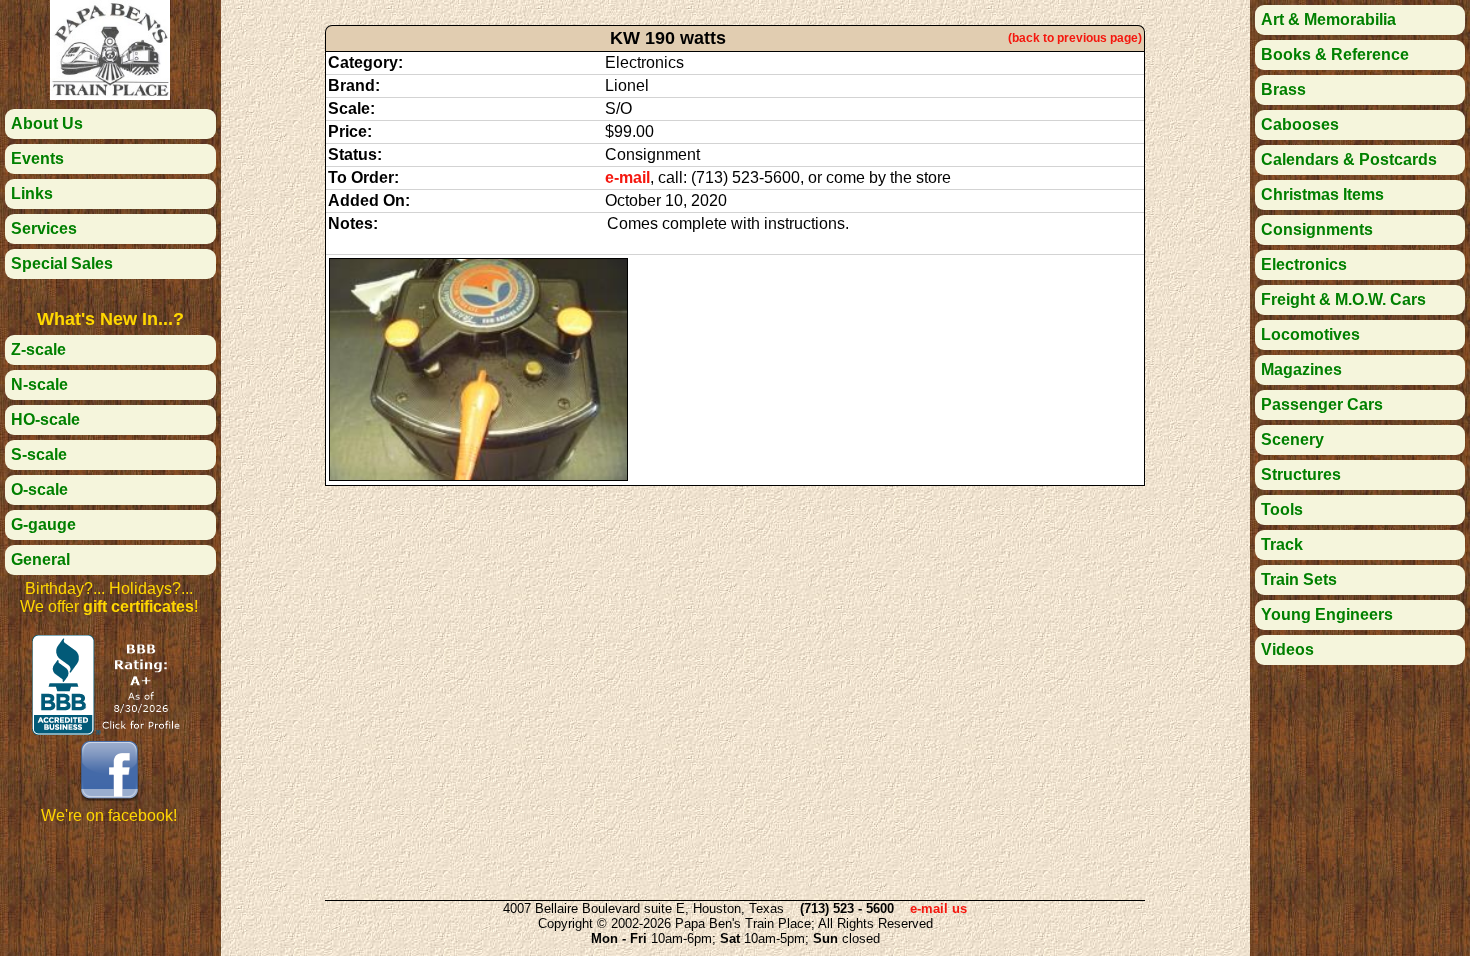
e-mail (627, 177)
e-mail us (938, 908)
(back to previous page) (1075, 38)
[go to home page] (110, 94)
